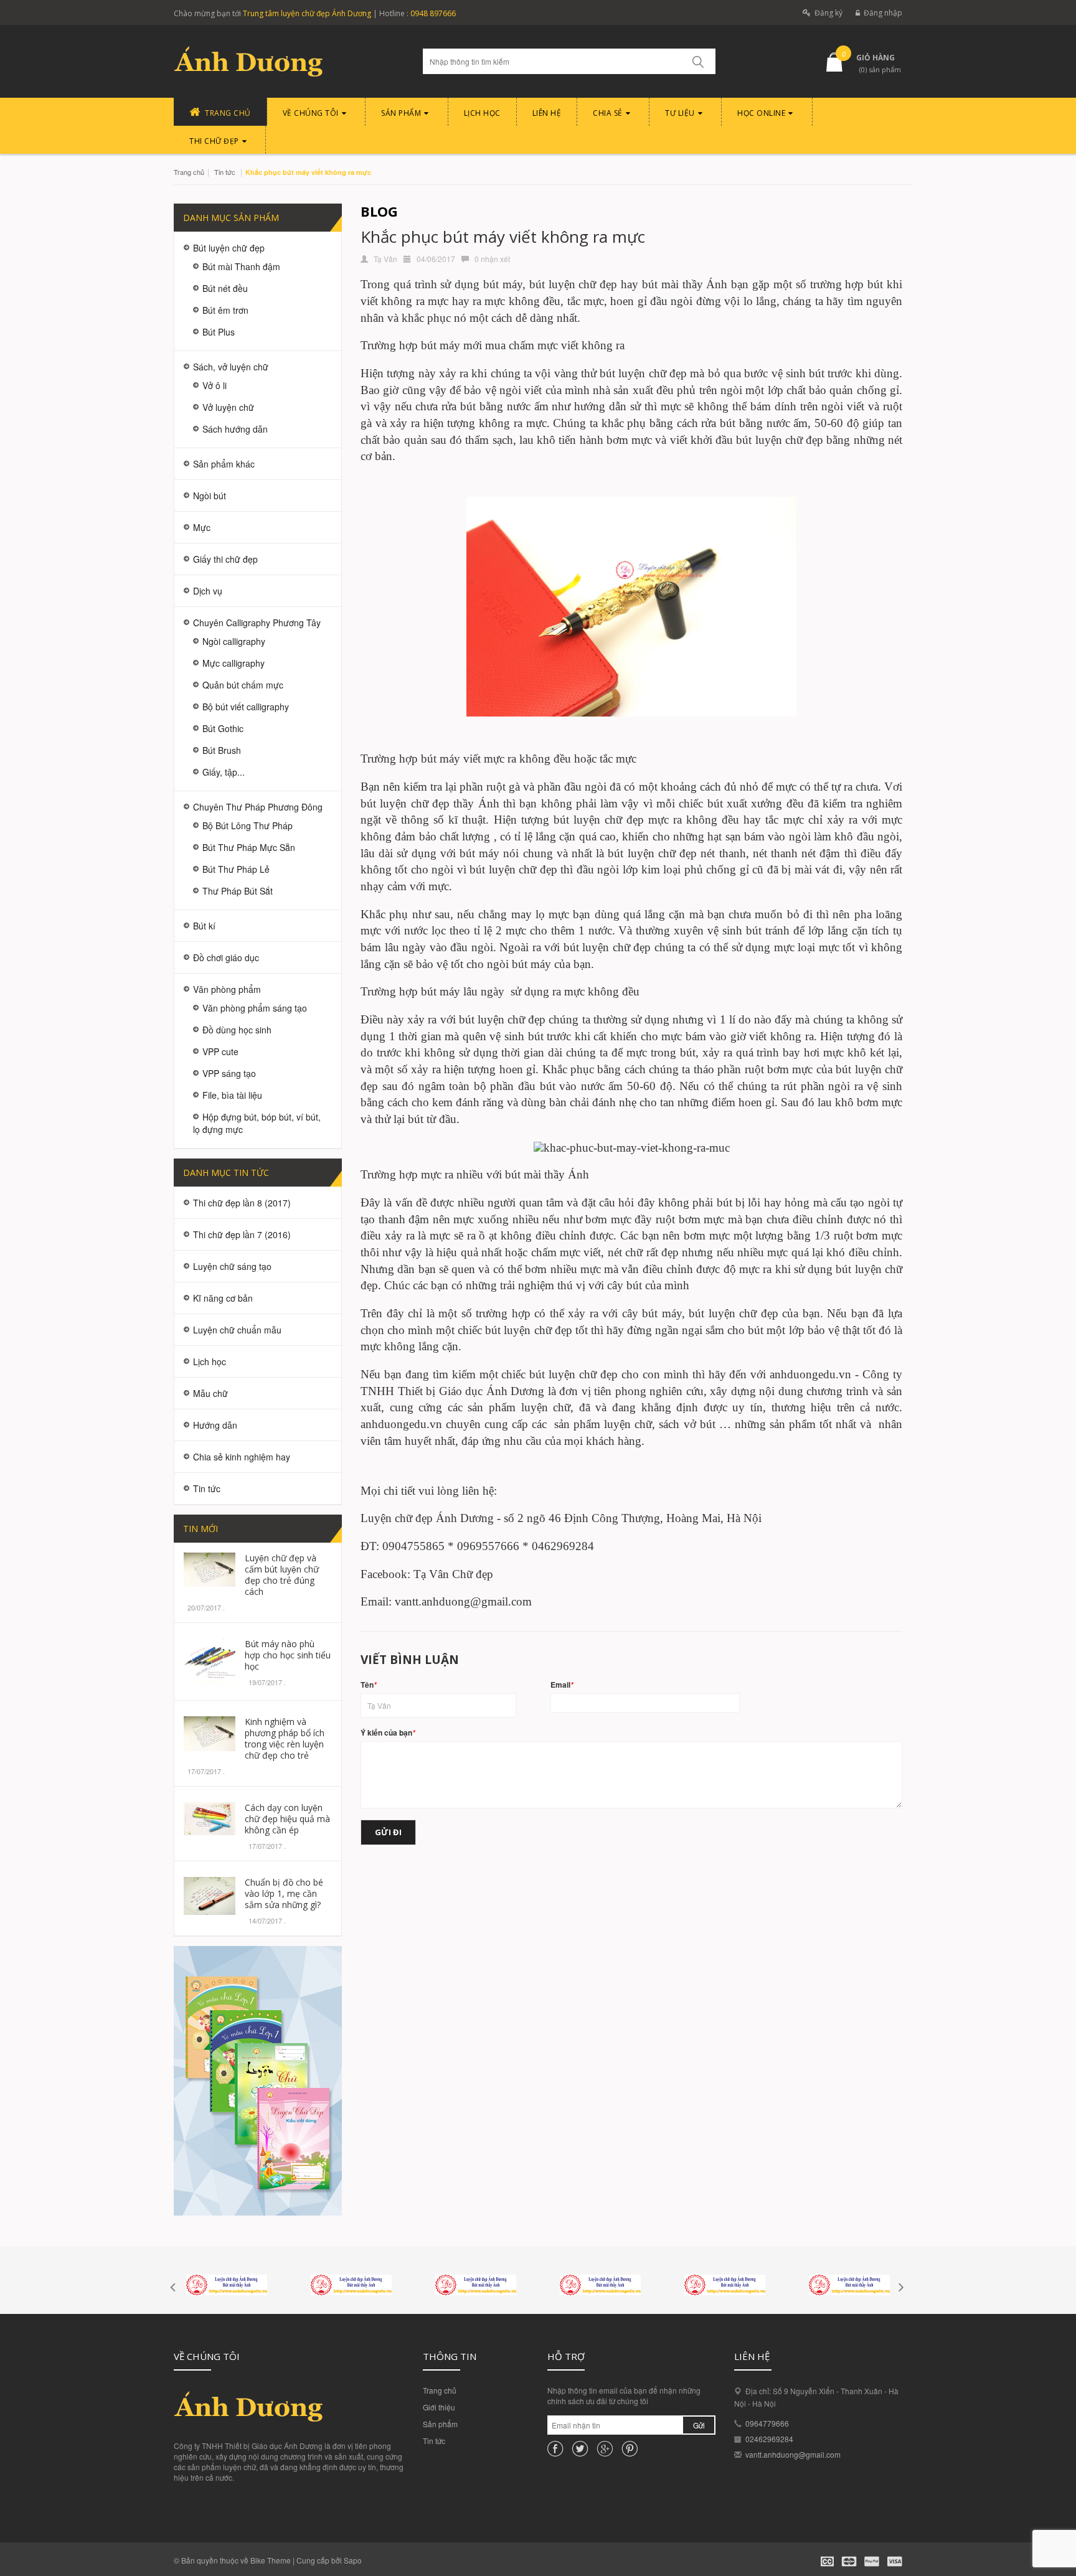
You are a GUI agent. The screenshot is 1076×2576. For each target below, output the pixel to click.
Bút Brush (222, 750)
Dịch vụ (208, 591)
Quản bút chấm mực (243, 685)
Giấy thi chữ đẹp (225, 559)
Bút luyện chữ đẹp (229, 248)
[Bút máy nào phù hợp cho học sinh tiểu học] (210, 1660)
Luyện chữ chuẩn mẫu (237, 1330)
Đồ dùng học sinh (237, 1030)
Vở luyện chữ (228, 407)
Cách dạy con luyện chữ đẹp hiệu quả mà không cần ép (287, 1819)
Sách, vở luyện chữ (231, 367)
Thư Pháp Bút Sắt (238, 891)
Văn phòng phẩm (227, 989)
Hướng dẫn (215, 1425)
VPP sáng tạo (229, 1073)
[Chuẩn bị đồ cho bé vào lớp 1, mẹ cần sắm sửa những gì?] (210, 1895)
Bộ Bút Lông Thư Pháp (248, 825)
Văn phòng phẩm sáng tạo (255, 1008)
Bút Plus (219, 332)
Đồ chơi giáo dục (226, 957)
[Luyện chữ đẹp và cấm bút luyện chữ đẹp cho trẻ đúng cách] (210, 1568)
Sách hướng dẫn (235, 429)
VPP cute (220, 1051)
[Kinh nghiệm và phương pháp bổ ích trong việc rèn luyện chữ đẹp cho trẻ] (210, 1732)
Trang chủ (440, 2390)
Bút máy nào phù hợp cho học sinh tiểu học (288, 1655)
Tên (369, 1685)
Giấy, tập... (224, 772)
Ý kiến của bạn (388, 1733)
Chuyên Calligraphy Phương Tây (257, 623)
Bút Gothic (223, 728)
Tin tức (434, 2441)
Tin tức (225, 172)
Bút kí (204, 926)
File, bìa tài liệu (232, 1095)
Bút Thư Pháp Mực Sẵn (249, 847)
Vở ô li (215, 385)
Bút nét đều (225, 288)
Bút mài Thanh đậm (241, 266)
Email (562, 1685)
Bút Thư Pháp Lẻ (236, 869)
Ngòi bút (210, 496)
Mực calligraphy (234, 663)
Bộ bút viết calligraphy (246, 707)
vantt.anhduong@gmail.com (793, 2454)
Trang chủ (189, 172)
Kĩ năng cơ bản (223, 1298)
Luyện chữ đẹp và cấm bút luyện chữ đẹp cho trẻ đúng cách (282, 1575)
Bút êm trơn (225, 310)
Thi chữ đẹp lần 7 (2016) (242, 1234)
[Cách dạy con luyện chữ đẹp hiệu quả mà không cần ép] (210, 1817)
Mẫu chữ (210, 1393)
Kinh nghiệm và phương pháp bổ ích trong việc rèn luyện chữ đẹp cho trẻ (285, 1738)
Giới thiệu (439, 2407)
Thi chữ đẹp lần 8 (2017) (242, 1203)
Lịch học (210, 1361)
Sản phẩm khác (224, 464)
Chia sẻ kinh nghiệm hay (242, 1457)
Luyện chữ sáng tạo (232, 1266)
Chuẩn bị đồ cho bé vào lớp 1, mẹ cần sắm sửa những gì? (284, 1893)
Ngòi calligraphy (234, 641)
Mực (202, 527)
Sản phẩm (440, 2424)
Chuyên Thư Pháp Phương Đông (258, 807)
